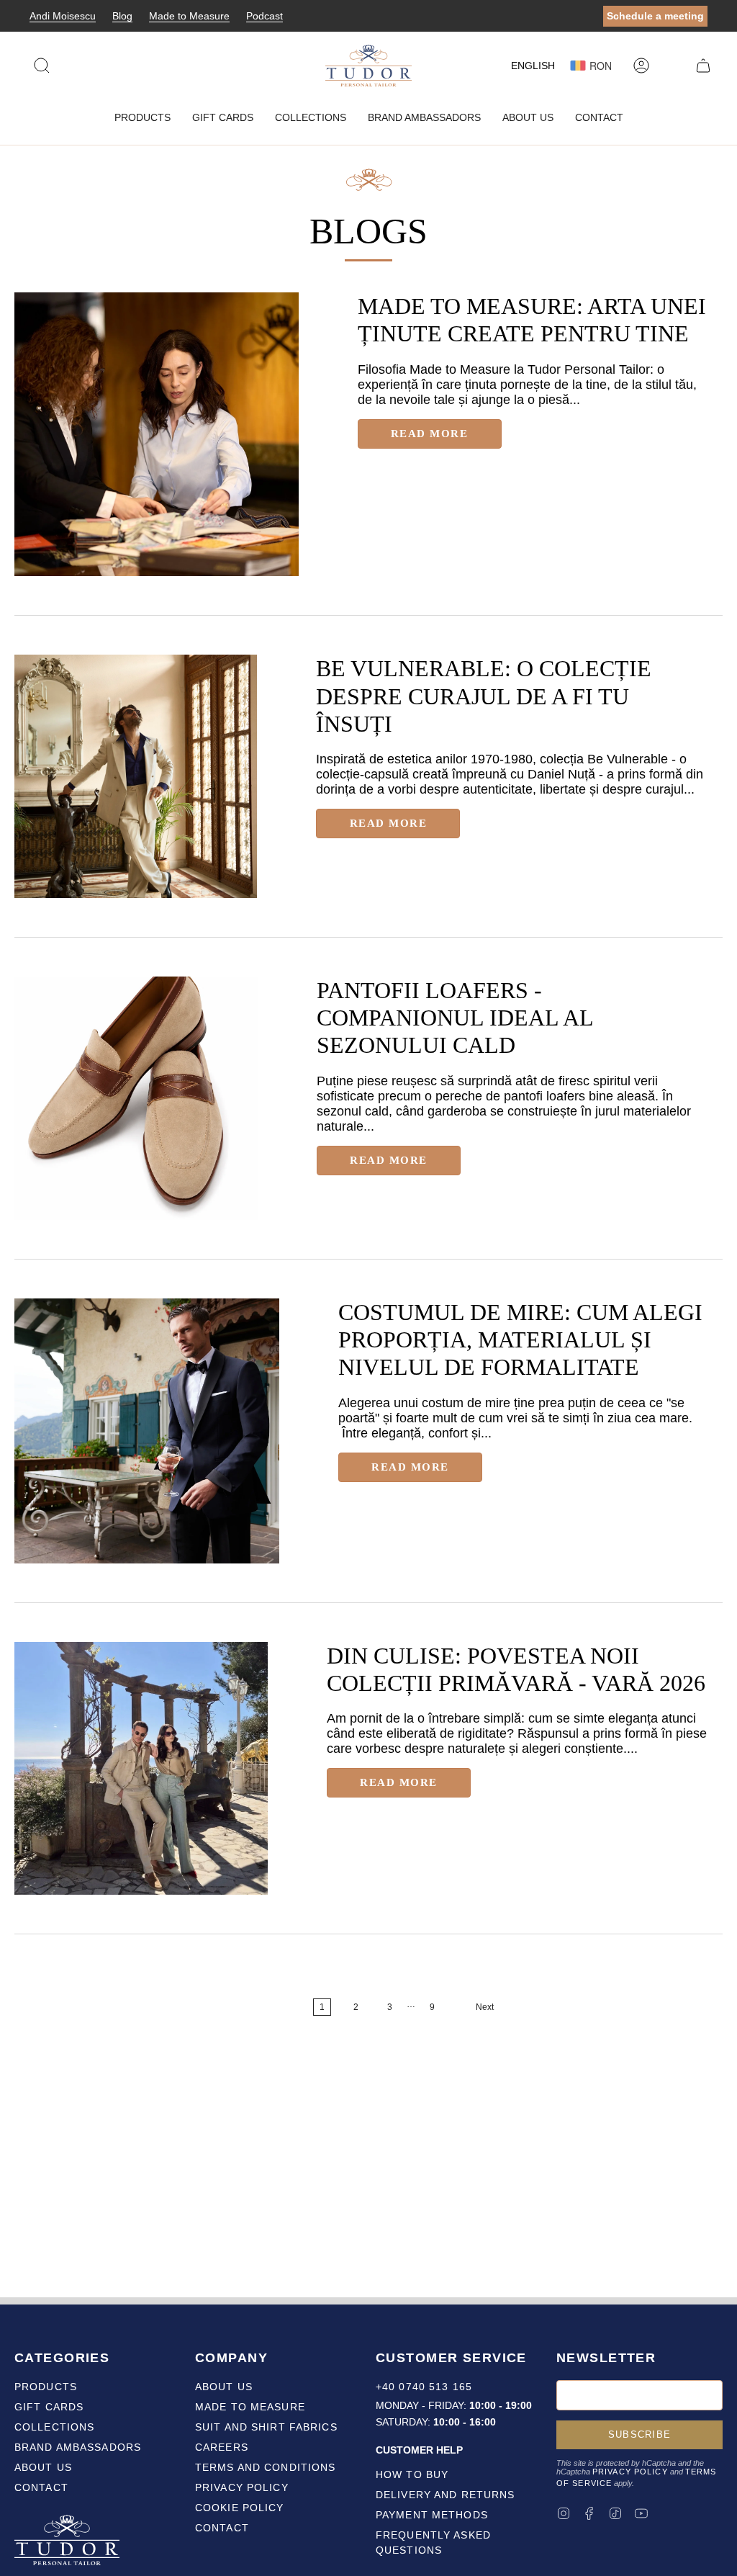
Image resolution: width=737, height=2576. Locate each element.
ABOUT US (224, 2387)
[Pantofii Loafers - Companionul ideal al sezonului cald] (136, 1098)
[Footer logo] (68, 2542)
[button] (143, 118)
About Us (43, 2467)
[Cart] (703, 66)
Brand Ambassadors (78, 2447)
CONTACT (222, 2528)
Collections (54, 2427)
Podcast (264, 16)
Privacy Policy (630, 2472)
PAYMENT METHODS (432, 2515)
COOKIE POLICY (240, 2508)
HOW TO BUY (412, 2474)
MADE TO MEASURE (250, 2407)
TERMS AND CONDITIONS (265, 2467)
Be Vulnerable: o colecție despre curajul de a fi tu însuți (484, 696)
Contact (41, 2487)
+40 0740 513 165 (424, 2387)
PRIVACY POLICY (242, 2487)
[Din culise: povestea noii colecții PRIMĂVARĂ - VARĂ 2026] (141, 1769)
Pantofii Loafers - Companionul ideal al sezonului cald (455, 1018)
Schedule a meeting (655, 16)
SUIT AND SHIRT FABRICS (266, 2427)
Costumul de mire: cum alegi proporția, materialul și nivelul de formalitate (520, 1340)
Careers (222, 2447)
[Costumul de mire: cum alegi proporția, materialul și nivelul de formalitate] (147, 1431)
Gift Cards (49, 2407)
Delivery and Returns (445, 2495)
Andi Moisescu (63, 16)
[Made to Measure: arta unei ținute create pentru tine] (157, 435)
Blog (122, 16)
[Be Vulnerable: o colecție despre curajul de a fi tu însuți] (136, 776)
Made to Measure (189, 16)
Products (46, 2387)
